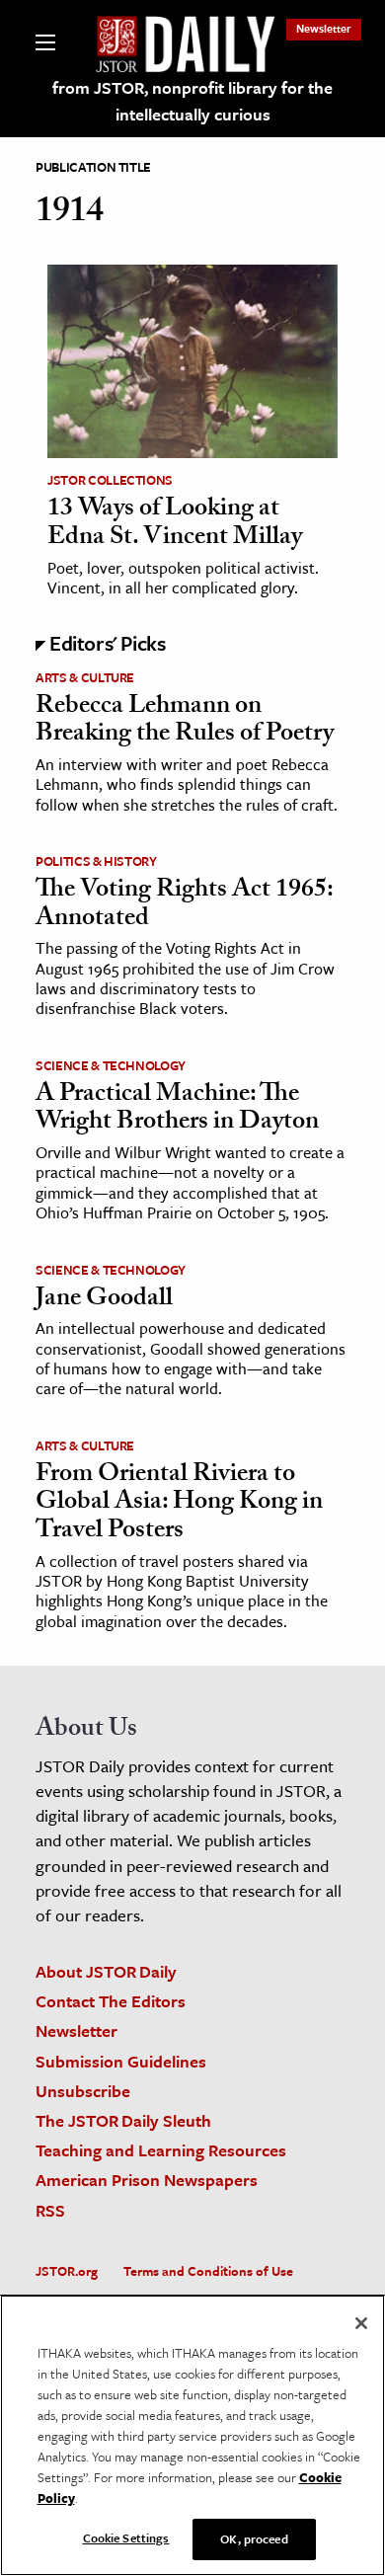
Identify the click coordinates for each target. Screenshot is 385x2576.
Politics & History (96, 861)
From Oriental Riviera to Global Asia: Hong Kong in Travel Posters (179, 1504)
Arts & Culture (85, 677)
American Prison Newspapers (147, 2180)
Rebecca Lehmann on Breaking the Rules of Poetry (185, 722)
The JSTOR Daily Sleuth (123, 2120)
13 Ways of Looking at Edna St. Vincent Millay (175, 525)
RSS (50, 2210)
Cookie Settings (126, 2537)
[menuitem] (324, 28)
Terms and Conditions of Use (208, 2271)
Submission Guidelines (121, 2061)
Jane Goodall (104, 1300)
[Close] (361, 2323)
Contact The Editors (111, 2001)
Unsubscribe (83, 2091)
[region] (192, 2435)
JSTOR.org (67, 2271)
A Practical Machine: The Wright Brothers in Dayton (177, 1110)
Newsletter (324, 28)
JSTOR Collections (110, 480)
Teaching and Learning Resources (161, 2150)
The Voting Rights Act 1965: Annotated (184, 906)
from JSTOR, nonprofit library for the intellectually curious (192, 101)
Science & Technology (111, 1065)
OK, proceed (254, 2538)
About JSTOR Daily (106, 1971)
